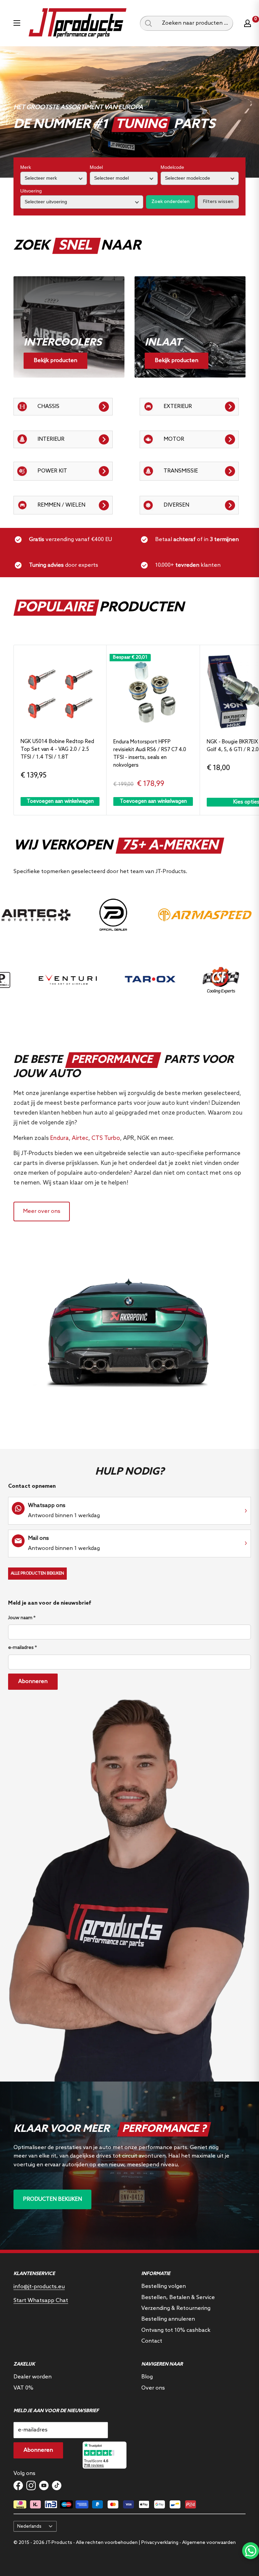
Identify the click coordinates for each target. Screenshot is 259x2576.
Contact (152, 2341)
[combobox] (195, 23)
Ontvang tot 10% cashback (176, 2330)
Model (96, 167)
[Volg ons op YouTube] (44, 2485)
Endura (60, 1138)
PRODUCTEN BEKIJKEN (52, 2199)
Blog (147, 2377)
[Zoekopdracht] (148, 23)
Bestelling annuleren (168, 2319)
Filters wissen (218, 202)
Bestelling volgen (164, 2286)
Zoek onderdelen (170, 202)
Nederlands (29, 2526)
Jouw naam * (22, 1618)
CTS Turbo (106, 1138)
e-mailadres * (22, 1648)
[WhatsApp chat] (251, 2551)
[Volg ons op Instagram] (31, 2485)
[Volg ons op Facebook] (18, 2485)
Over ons (153, 2388)
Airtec (80, 1138)
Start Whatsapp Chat (41, 2301)
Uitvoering (31, 191)
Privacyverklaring (160, 2543)
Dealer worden (33, 2377)
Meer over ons (42, 1211)
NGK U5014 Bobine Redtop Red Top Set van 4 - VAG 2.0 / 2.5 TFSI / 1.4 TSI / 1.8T (57, 750)
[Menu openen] (17, 23)
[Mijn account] (248, 23)
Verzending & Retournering (176, 2308)
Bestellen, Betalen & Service (178, 2298)
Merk (26, 167)
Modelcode (172, 167)
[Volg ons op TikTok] (57, 2485)
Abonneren (33, 1681)
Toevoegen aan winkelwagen (60, 801)
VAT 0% (23, 2388)
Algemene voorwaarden (209, 2543)
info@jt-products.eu (39, 2287)
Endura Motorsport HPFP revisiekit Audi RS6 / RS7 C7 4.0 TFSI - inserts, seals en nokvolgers (150, 754)
